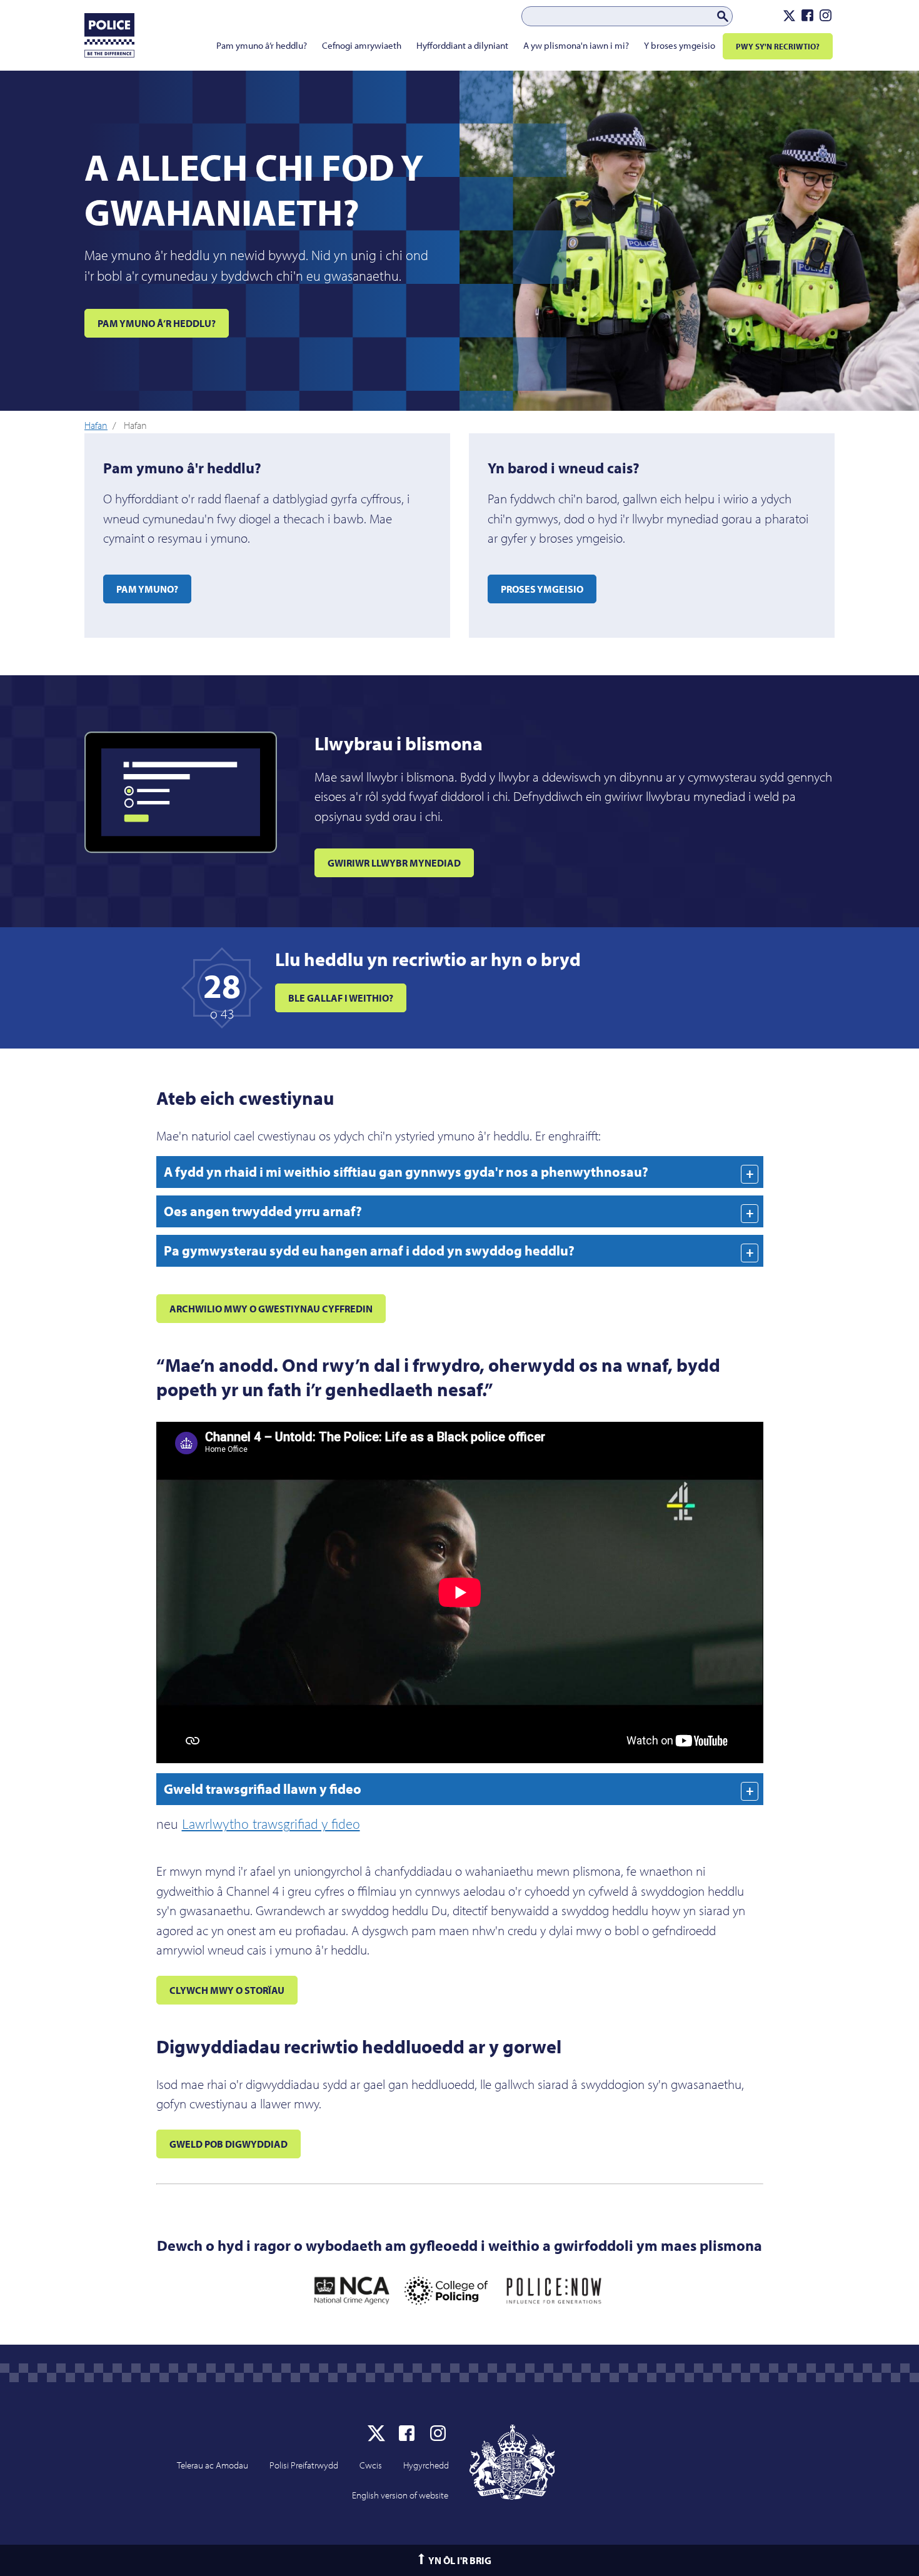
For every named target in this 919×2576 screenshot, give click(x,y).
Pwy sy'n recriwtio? (778, 46)
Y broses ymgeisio (680, 45)
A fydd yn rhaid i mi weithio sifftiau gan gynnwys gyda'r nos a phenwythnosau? (406, 1172)
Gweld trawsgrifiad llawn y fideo (263, 1789)
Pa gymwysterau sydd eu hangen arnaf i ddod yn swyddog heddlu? (369, 1250)
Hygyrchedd (426, 2465)
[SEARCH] (723, 17)
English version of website (400, 2495)
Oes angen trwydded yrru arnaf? (263, 1211)
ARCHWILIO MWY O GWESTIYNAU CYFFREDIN (271, 1309)
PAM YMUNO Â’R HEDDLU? (157, 323)
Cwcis (371, 2465)
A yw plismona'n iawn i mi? (576, 45)
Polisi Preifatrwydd (304, 2465)
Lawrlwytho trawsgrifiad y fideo (271, 1824)
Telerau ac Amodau (213, 2465)
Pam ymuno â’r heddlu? (262, 45)
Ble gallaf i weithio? (341, 998)
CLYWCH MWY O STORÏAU (227, 1990)
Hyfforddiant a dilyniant (462, 45)
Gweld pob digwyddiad (228, 2144)
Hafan (96, 425)
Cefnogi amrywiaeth (362, 45)
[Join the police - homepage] (110, 38)
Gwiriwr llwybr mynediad (394, 863)
